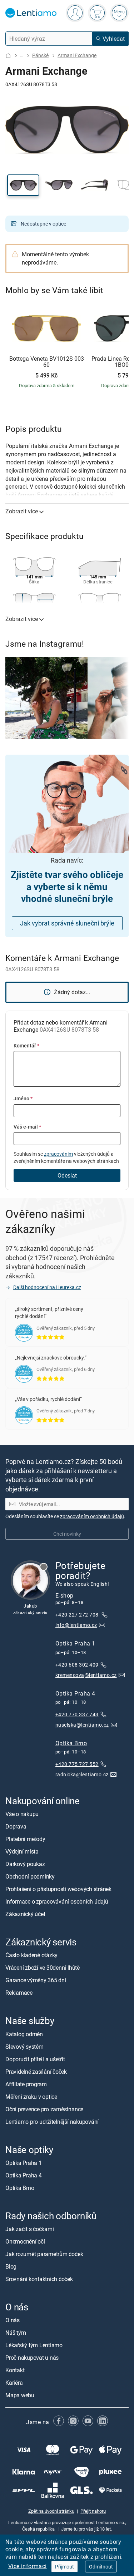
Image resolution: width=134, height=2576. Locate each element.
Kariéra (14, 2383)
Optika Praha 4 (75, 1693)
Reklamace (19, 1993)
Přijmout (64, 2567)
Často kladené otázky (31, 1955)
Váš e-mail (27, 1127)
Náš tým (16, 2333)
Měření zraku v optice (31, 2096)
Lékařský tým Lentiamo (34, 2345)
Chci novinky (67, 1533)
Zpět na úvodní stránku (51, 2511)
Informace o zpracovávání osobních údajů (57, 1901)
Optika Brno (71, 1743)
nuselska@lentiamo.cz (82, 1725)
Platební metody (25, 1839)
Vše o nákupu (22, 1814)
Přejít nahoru (93, 2511)
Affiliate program (26, 2084)
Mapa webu (20, 2395)
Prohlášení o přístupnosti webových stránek (58, 1889)
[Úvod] (8, 56)
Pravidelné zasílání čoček (36, 2071)
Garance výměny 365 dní (36, 1980)
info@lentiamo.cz (76, 1625)
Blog (11, 2266)
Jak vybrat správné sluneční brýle (67, 923)
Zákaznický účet (25, 1914)
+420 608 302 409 (77, 1664)
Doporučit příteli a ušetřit (35, 2059)
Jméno (23, 1098)
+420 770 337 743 (77, 1714)
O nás (13, 2320)
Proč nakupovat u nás (32, 2358)
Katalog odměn (24, 2034)
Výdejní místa (22, 1851)
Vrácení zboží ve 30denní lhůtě (43, 1968)
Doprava (16, 1826)
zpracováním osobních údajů (92, 1516)
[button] (23, 185)
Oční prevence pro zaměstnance (44, 2109)
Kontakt (15, 2370)
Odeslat (67, 1175)
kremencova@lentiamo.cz (86, 1675)
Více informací (28, 2566)
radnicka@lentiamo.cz (82, 1774)
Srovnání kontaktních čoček (39, 2279)
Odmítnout (101, 2567)
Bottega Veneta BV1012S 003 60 (47, 362)
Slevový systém (24, 2046)
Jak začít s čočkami (29, 2229)
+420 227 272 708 (78, 1615)
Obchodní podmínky (30, 1876)
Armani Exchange (77, 55)
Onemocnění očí (25, 2241)
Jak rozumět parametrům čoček (44, 2254)
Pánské (40, 55)
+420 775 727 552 (77, 1764)
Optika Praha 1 (75, 1643)
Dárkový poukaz (25, 1864)
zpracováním (58, 1154)
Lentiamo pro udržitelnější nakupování (52, 2121)
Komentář (26, 1045)
